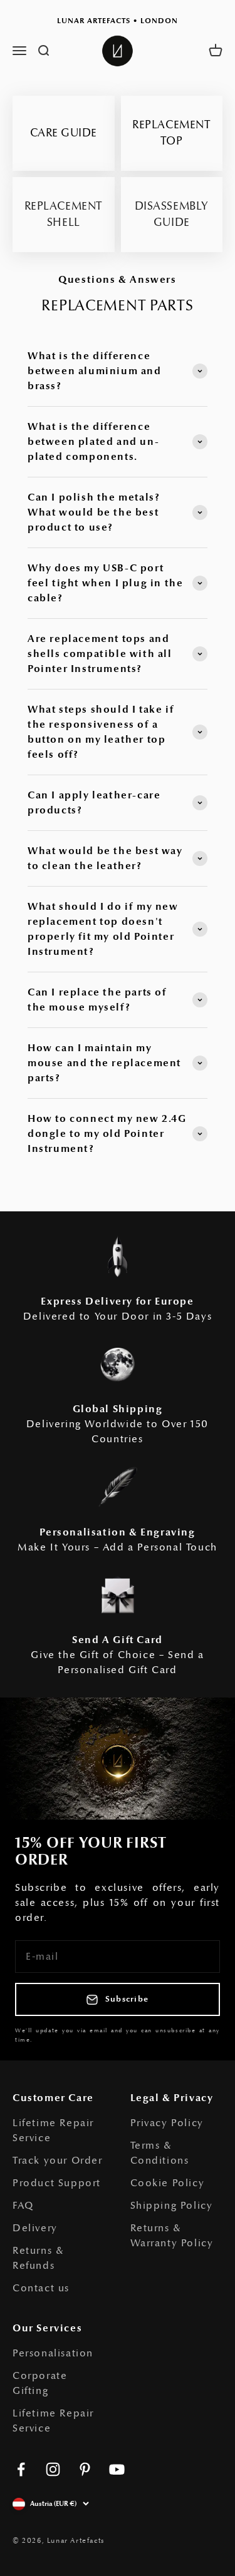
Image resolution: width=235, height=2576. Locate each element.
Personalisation (53, 2353)
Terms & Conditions (160, 2153)
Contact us (41, 2288)
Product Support (57, 2183)
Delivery (35, 2228)
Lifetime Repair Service (53, 2131)
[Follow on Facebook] (21, 2469)
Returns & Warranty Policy (172, 2236)
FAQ (23, 2206)
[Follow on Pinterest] (85, 2469)
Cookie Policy (168, 2183)
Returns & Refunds (38, 2258)
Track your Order (58, 2161)
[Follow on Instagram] (53, 2469)
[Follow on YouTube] (117, 2469)
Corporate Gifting (40, 2383)
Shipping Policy (172, 2206)
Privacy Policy (167, 2123)
